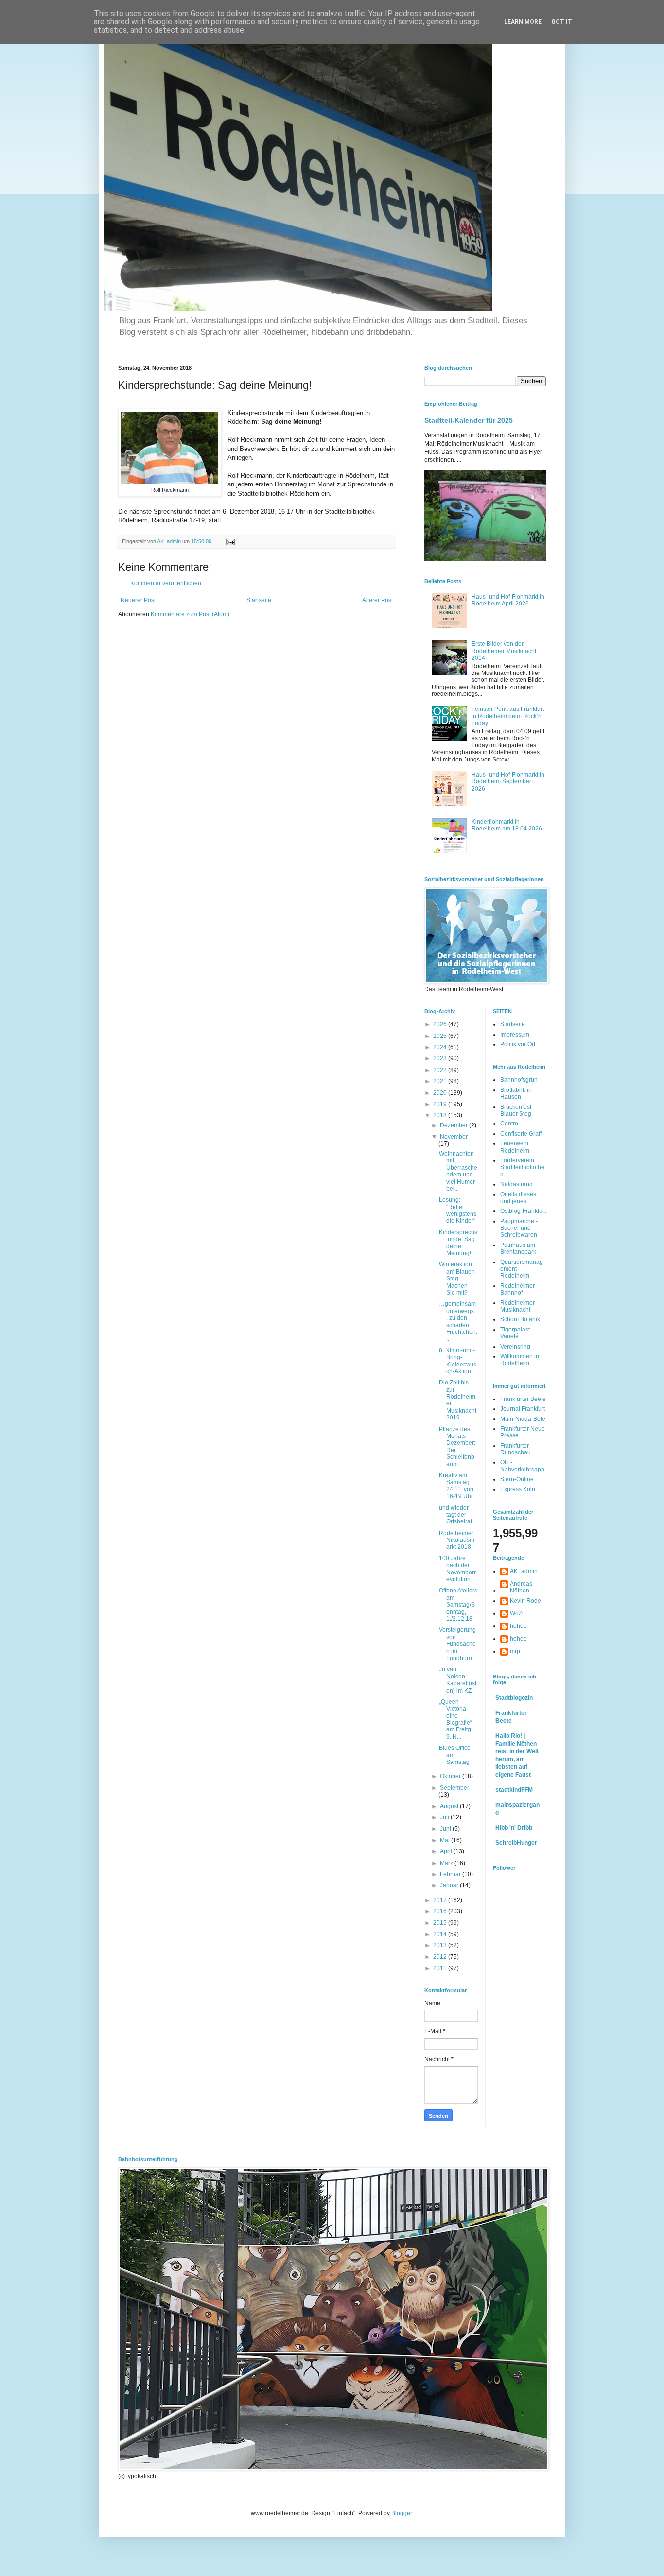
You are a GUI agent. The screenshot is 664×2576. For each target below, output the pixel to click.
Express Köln (518, 1489)
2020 (441, 1093)
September (454, 1788)
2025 (441, 1036)
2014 (441, 1934)
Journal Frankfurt (523, 1409)
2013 (441, 1945)
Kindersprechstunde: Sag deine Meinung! (458, 1243)
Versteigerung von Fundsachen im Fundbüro (457, 1644)
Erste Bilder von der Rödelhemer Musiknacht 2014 (504, 651)
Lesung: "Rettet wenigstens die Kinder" (458, 1210)
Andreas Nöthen (521, 1587)
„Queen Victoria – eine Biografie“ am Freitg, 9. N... (456, 1719)
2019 (441, 1104)
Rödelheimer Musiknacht (517, 1306)
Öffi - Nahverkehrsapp (522, 1466)
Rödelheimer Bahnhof (517, 1289)
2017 (441, 1900)
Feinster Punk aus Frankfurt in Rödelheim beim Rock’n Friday (508, 716)
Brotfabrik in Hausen (516, 1093)
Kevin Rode (525, 1601)
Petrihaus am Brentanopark (518, 1248)
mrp (515, 1651)
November (454, 1137)
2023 (441, 1058)
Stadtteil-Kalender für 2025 (469, 420)
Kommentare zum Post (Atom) (190, 614)
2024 (441, 1047)
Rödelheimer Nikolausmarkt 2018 (457, 1540)
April (447, 1851)
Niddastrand (516, 1184)
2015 (441, 1923)
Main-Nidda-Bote (523, 1419)
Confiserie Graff (521, 1134)
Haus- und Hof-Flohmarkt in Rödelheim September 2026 (508, 782)
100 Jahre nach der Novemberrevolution (457, 1569)
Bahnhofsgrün (519, 1080)
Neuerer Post (138, 600)
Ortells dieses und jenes (518, 1198)
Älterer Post (377, 600)
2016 (441, 1911)
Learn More (523, 22)
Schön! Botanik (520, 1319)
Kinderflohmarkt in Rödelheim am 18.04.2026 (507, 825)
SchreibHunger (516, 1843)
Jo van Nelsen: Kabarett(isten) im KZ (458, 1680)
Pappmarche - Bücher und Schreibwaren (519, 1228)
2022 (441, 1070)
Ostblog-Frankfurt (523, 1211)
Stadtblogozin (514, 1698)
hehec (518, 1626)
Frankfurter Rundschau (515, 1449)
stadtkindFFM (514, 1790)
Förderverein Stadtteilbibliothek (522, 1167)
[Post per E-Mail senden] (230, 541)
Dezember (454, 1125)
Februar (451, 1874)
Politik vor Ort (518, 1044)
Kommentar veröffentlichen (166, 583)
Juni (446, 1829)
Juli (445, 1817)
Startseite (259, 600)
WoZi (517, 1613)
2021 (441, 1081)
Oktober (451, 1776)
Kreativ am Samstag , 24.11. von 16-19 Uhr (456, 1486)
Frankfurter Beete (523, 1399)
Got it (562, 22)
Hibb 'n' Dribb (514, 1828)
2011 (441, 1968)
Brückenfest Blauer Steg (516, 1110)
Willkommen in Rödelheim (520, 1360)
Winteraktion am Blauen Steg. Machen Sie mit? (457, 1279)
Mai (446, 1840)
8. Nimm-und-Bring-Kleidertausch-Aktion (458, 1361)
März (447, 1863)
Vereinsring (515, 1347)
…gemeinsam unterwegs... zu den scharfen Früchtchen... (458, 1321)
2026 (441, 1024)
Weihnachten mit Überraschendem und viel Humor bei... (458, 1171)
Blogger (402, 2513)
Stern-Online (517, 1479)
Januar (450, 1885)
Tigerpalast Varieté (515, 1333)
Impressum (515, 1035)
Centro (509, 1124)
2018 (441, 1115)
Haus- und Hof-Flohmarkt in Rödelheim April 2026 (508, 600)
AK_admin (524, 1571)
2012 (441, 1957)
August (450, 1806)
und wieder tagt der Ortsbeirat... (458, 1515)
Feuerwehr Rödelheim (515, 1147)
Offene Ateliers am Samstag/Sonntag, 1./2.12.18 (458, 1605)
